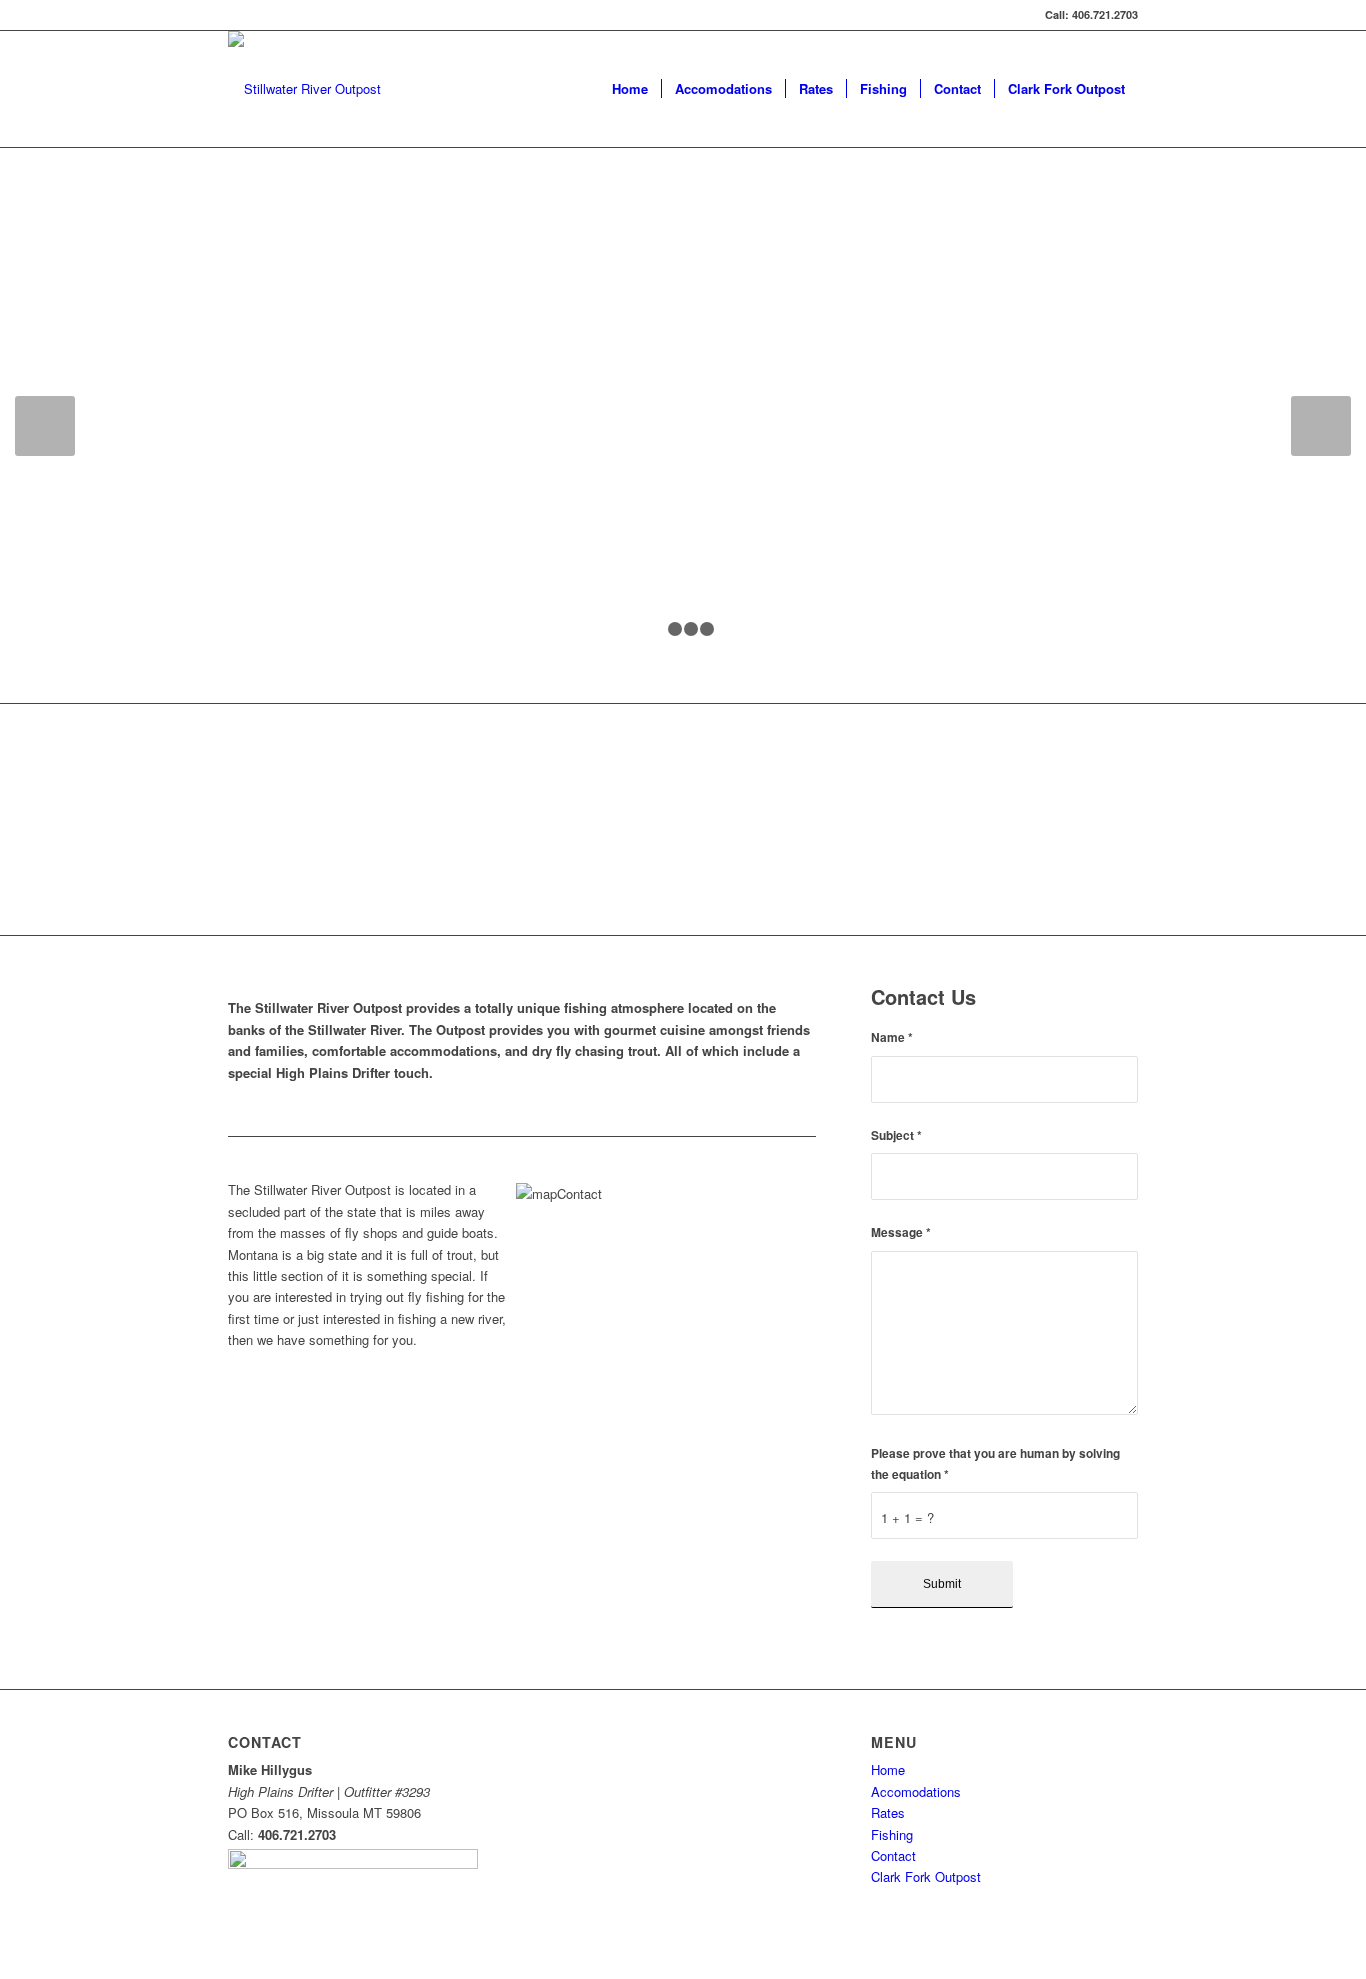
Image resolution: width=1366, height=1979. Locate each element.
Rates (888, 1812)
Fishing (892, 1834)
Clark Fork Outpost (926, 1876)
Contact (893, 1855)
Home (888, 1769)
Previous (45, 426)
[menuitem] (630, 89)
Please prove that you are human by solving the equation (995, 1464)
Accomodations (916, 1791)
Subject (896, 1135)
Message (901, 1232)
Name (892, 1037)
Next (1321, 426)
